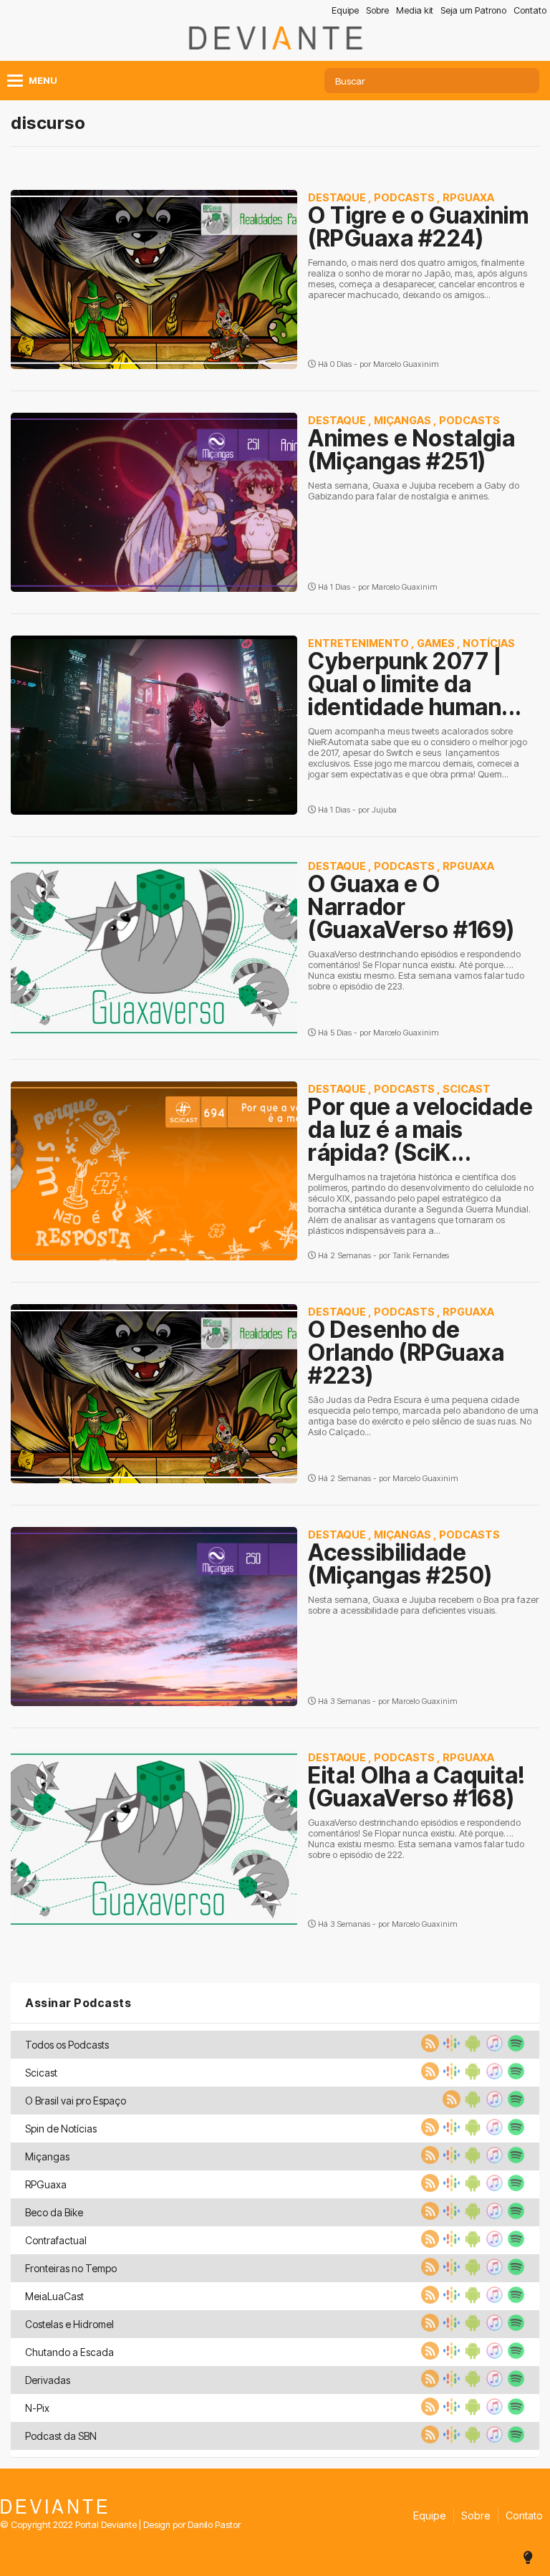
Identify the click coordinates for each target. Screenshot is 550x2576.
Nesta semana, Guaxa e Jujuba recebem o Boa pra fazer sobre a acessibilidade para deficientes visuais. (423, 1605)
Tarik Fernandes (421, 1255)
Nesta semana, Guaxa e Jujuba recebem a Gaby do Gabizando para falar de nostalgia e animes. (414, 491)
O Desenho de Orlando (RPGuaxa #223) (406, 1352)
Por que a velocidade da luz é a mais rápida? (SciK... (420, 1130)
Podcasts (404, 197)
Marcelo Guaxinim (406, 364)
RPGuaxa (468, 197)
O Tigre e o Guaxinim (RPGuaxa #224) (418, 227)
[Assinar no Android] (471, 2048)
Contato (530, 10)
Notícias (489, 643)
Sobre (377, 10)
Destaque (337, 197)
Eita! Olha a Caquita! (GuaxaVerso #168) (417, 1787)
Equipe (345, 10)
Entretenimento (358, 643)
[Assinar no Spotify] (514, 2048)
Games (436, 643)
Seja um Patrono (473, 10)
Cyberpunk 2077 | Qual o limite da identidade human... (415, 684)
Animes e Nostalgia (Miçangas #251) (411, 450)
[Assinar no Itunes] (493, 2048)
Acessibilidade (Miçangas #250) (400, 1564)
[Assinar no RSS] (428, 2048)
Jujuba (384, 810)
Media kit (415, 10)
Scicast (467, 1089)
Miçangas (402, 420)
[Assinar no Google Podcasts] (450, 2048)
